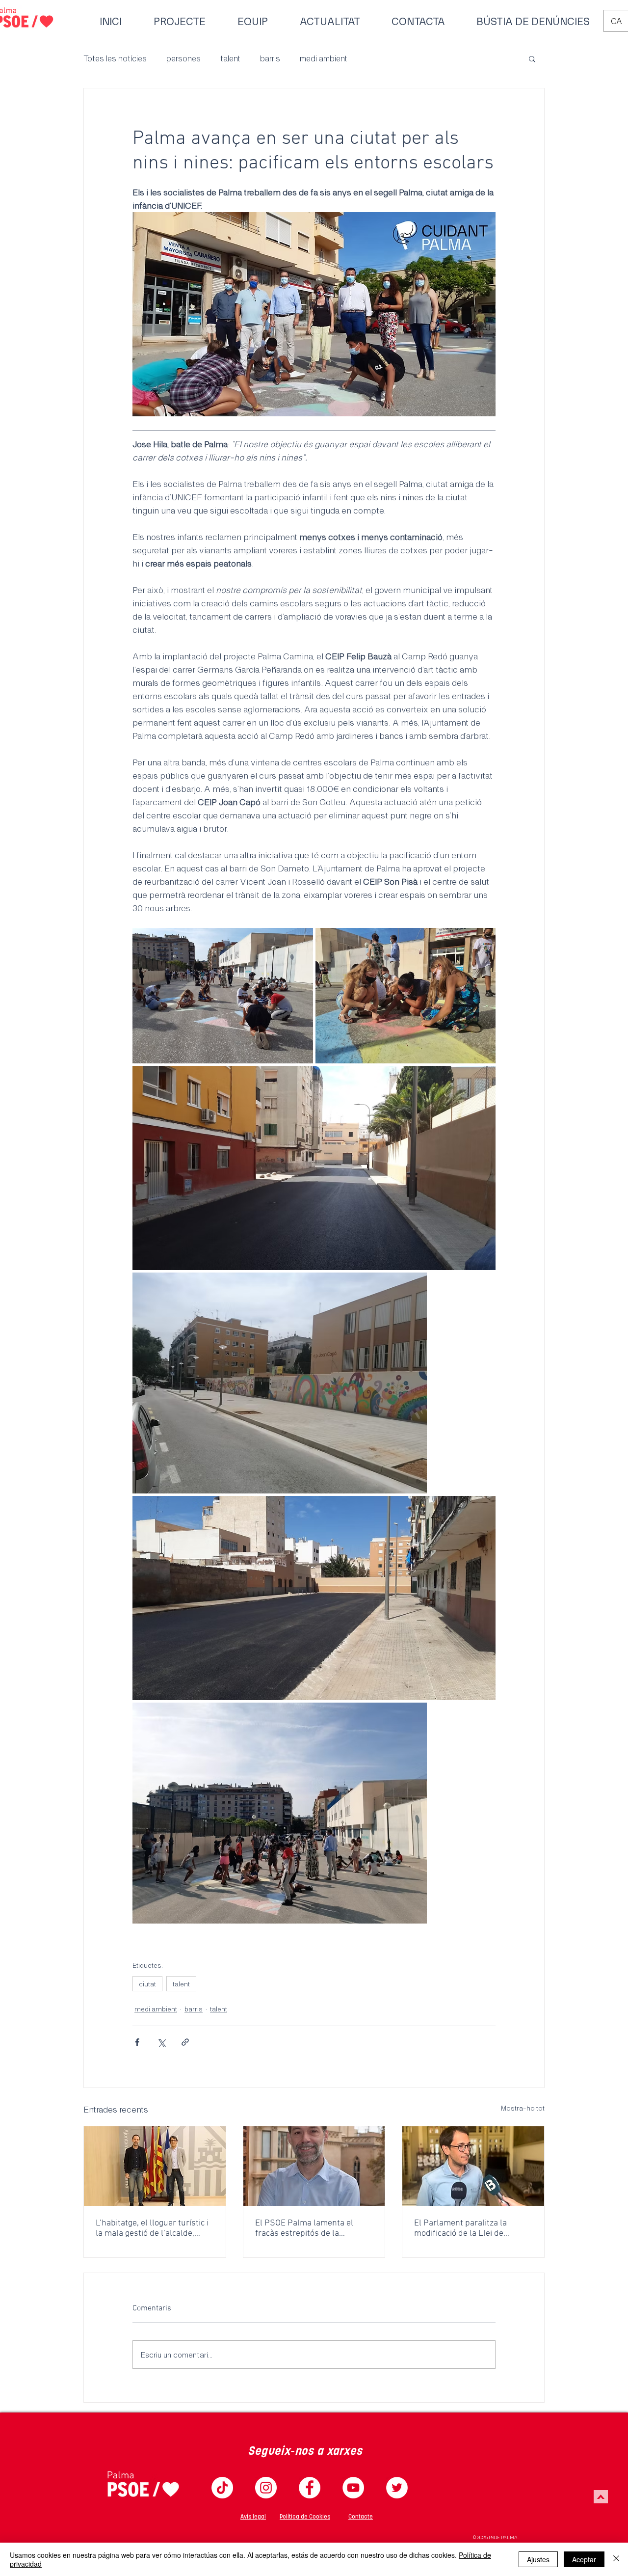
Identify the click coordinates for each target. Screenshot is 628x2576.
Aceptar (584, 2559)
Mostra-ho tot (523, 2108)
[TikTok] (222, 2488)
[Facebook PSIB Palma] (310, 2488)
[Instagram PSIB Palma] (266, 2488)
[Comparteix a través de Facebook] (137, 2042)
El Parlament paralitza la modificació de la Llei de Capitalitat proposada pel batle (472, 2228)
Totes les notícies (115, 58)
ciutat (147, 1984)
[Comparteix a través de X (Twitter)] (161, 2042)
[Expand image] (223, 996)
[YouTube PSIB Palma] (353, 2488)
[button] (532, 58)
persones (183, 58)
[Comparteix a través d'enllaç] (185, 2042)
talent (230, 58)
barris (270, 58)
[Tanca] (616, 2559)
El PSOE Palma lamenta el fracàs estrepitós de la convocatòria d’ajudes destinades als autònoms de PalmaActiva (308, 2228)
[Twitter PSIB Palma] (397, 2488)
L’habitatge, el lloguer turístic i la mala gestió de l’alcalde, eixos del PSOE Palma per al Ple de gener (152, 2228)
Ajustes (538, 2559)
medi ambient (324, 58)
